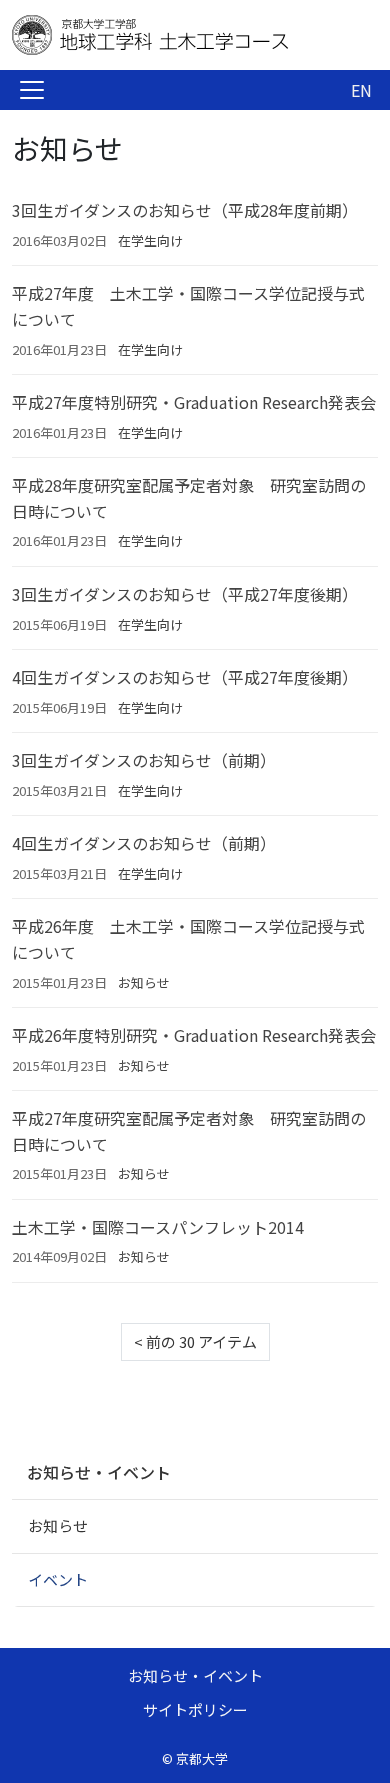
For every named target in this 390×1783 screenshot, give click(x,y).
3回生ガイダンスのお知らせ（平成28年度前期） (185, 210)
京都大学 (202, 1758)
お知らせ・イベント (99, 1472)
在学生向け (150, 240)
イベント (58, 1579)
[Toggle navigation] (32, 90)
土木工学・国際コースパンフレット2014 (158, 1227)
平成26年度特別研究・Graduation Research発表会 (194, 1035)
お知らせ (144, 982)
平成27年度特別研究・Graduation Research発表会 (194, 402)
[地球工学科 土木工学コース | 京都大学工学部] (172, 35)
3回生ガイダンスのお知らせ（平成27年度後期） (185, 594)
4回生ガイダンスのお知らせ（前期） (144, 843)
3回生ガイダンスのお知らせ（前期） (144, 760)
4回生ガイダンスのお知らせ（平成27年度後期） (185, 677)
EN (361, 90)
